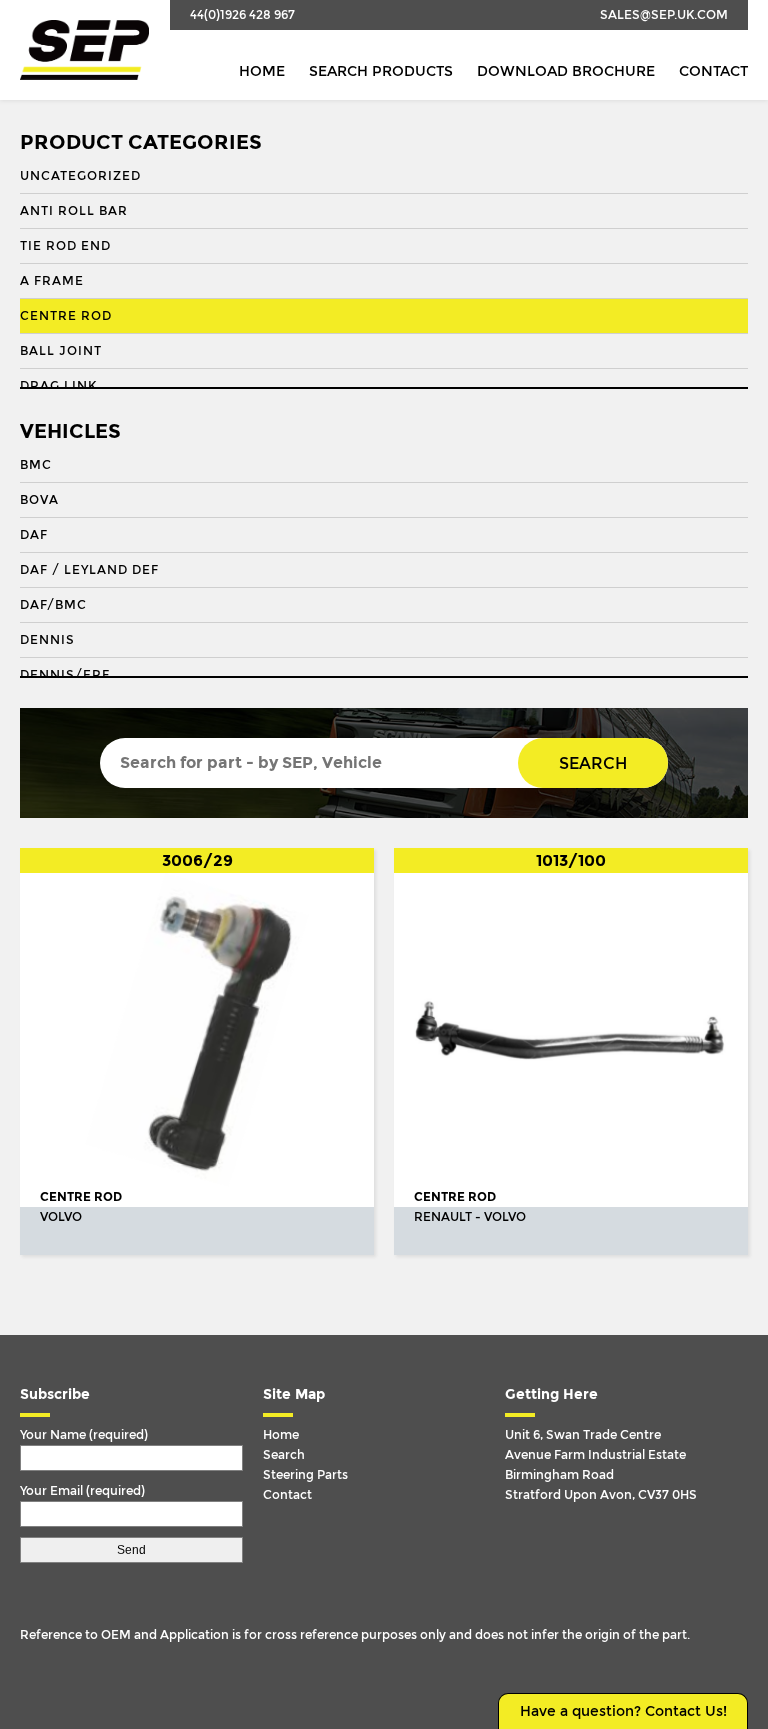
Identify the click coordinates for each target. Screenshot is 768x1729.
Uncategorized (80, 176)
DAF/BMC (53, 605)
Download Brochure (566, 71)
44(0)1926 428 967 (242, 15)
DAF (34, 535)
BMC (36, 465)
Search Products (381, 71)
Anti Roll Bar (74, 211)
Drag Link (58, 386)
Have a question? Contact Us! (623, 1711)
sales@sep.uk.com (664, 15)
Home (262, 71)
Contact (713, 71)
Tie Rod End (65, 246)
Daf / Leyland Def (89, 570)
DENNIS (47, 640)
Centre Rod (66, 316)
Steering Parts (305, 1475)
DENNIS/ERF (65, 675)
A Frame (52, 281)
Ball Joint (61, 351)
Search (593, 763)
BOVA (39, 500)
